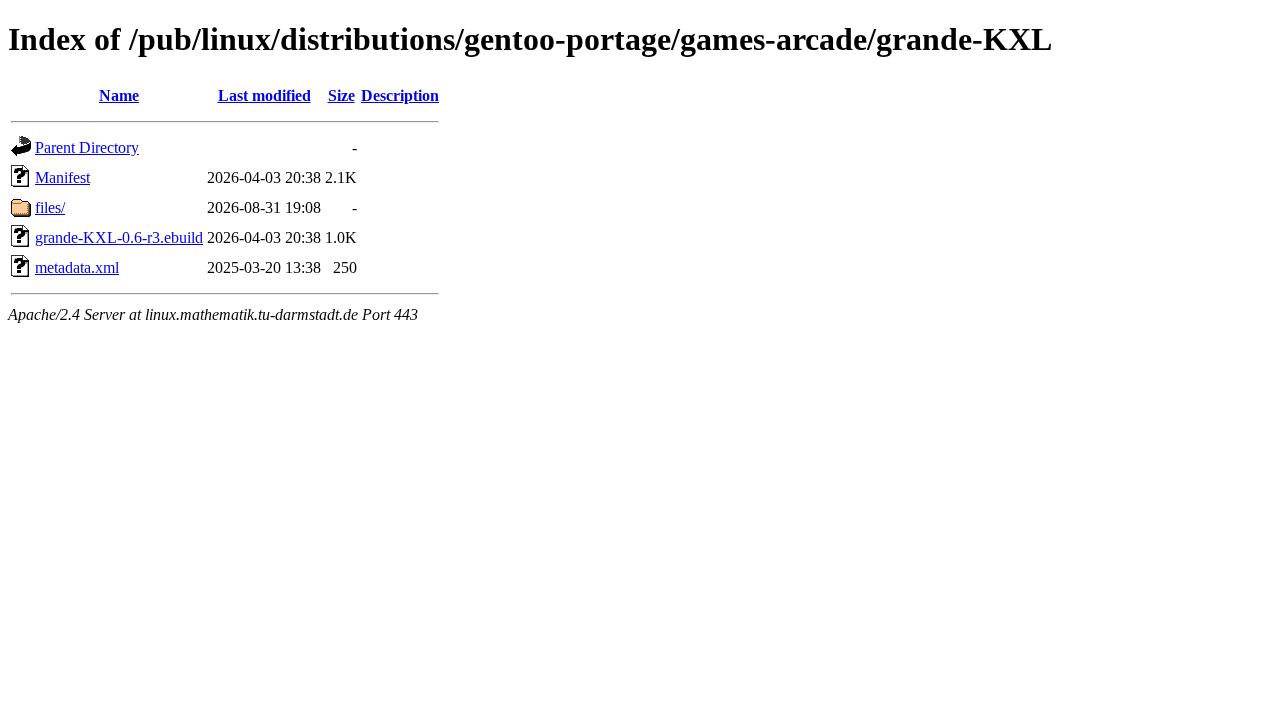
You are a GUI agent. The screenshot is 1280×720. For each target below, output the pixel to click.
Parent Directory (87, 147)
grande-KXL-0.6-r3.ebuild (119, 237)
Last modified (264, 95)
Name (119, 95)
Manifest (62, 177)
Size (341, 95)
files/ (50, 207)
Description (400, 95)
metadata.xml (77, 267)
